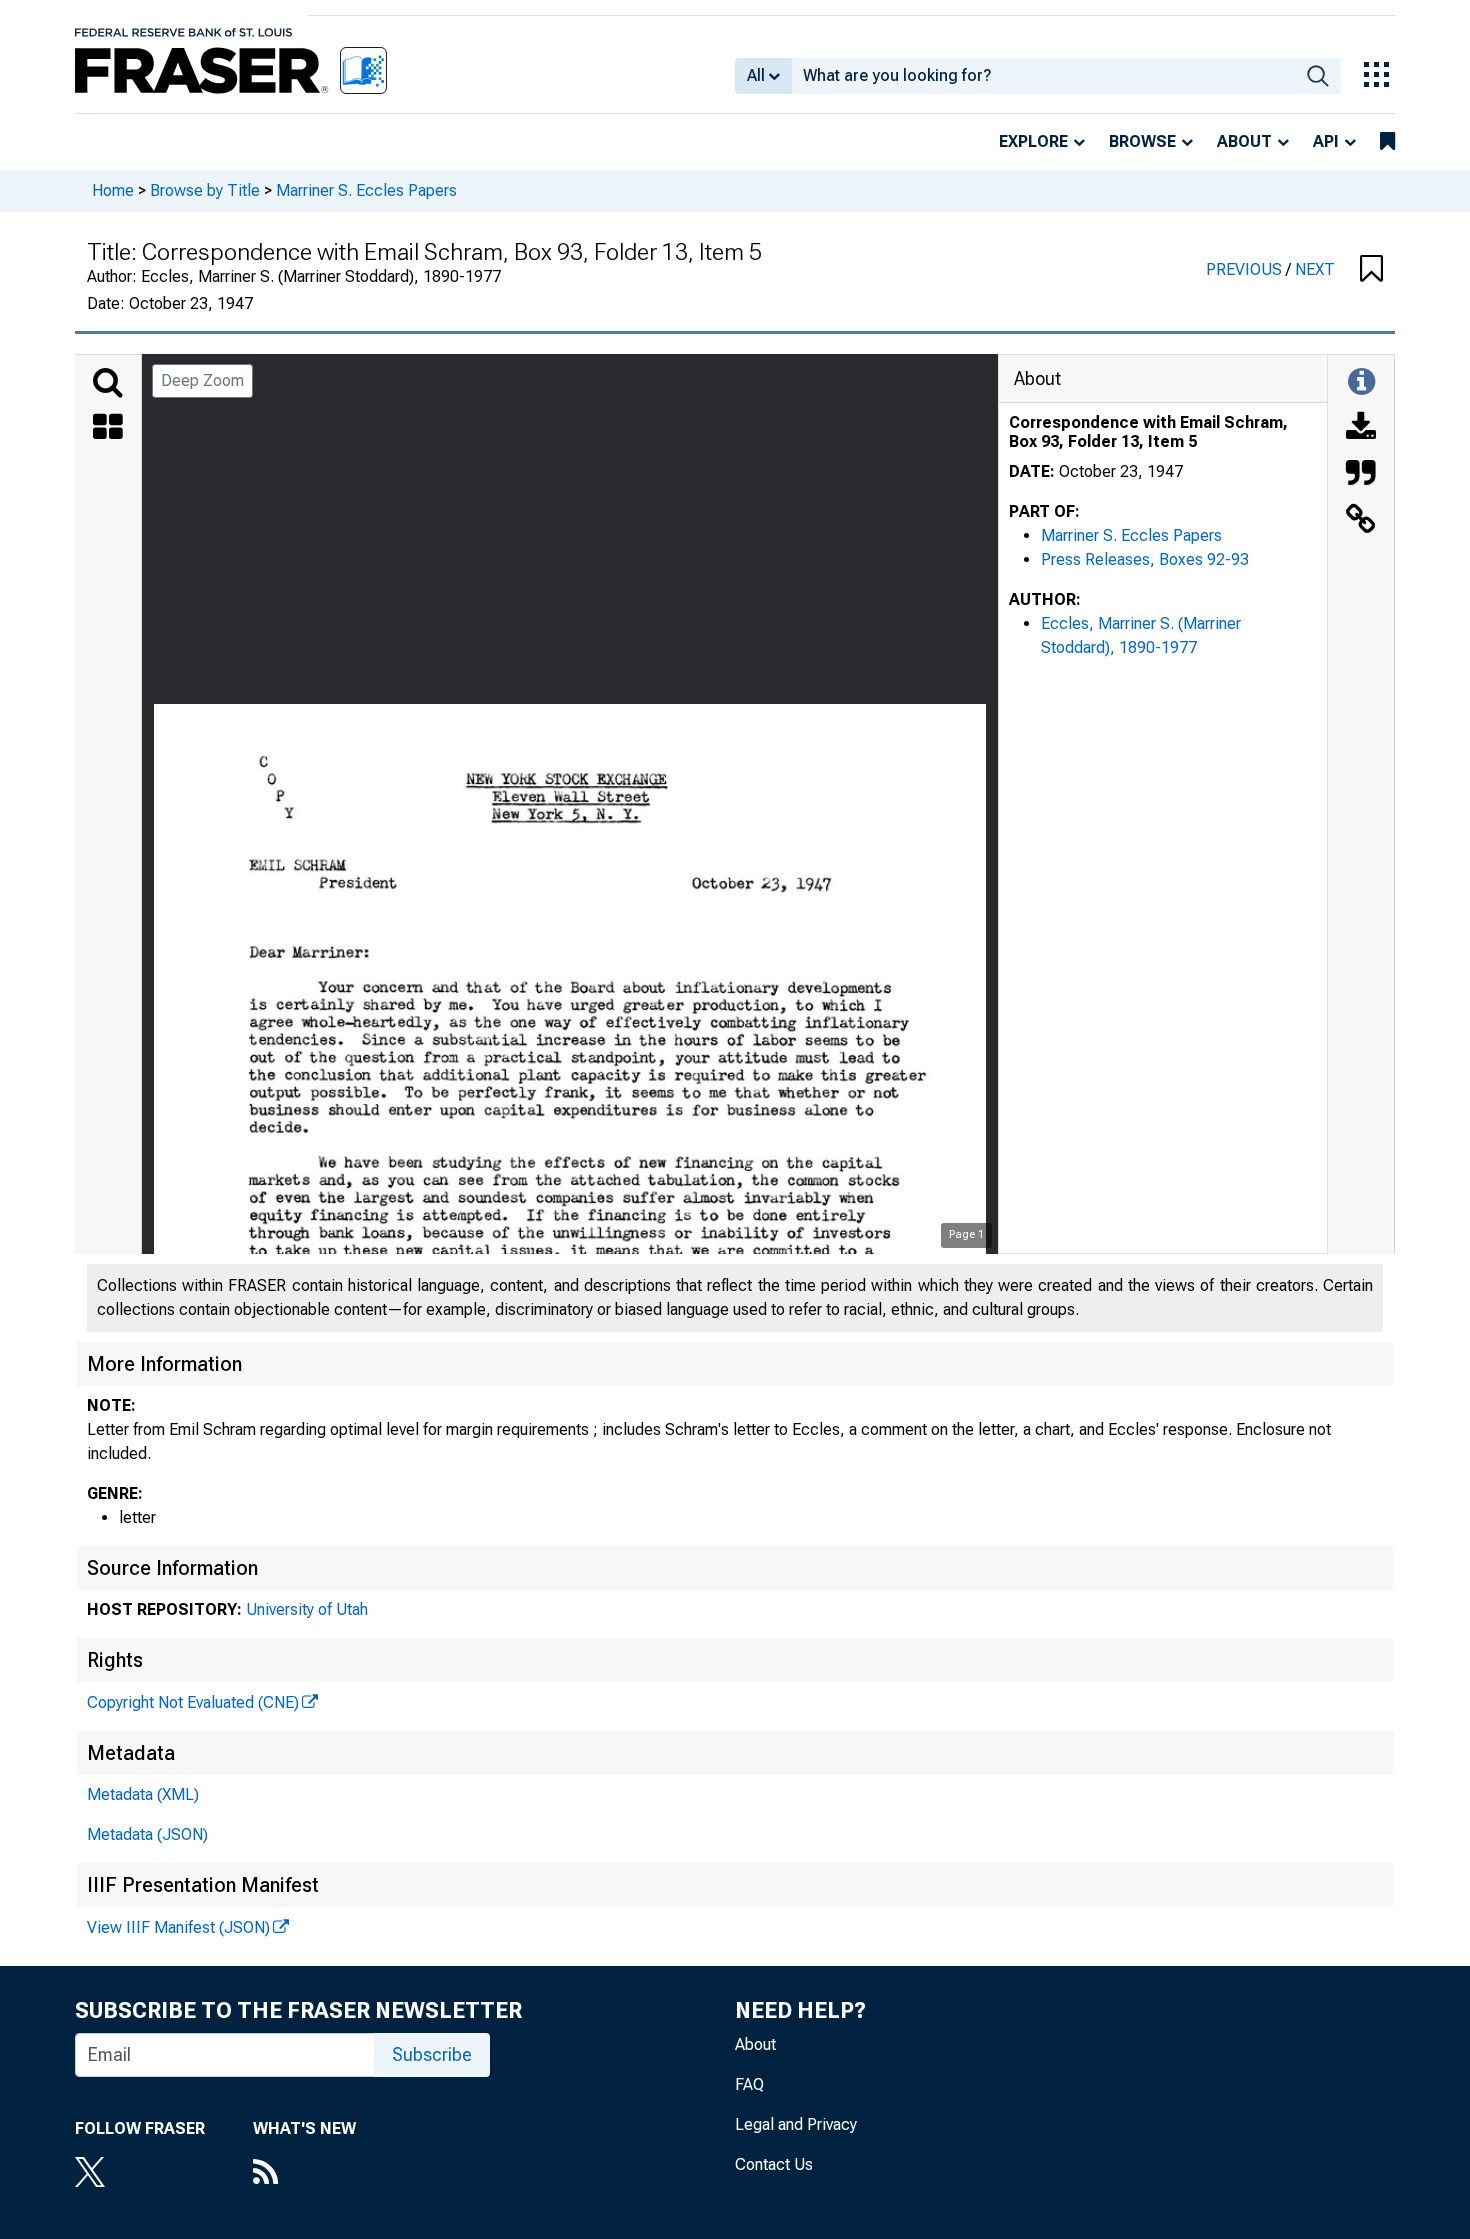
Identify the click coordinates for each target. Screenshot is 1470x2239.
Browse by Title (205, 190)
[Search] (108, 383)
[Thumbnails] (108, 429)
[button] (1371, 270)
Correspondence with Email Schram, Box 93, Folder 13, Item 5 (1148, 432)
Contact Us (774, 2164)
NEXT (1315, 269)
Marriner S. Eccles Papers (366, 190)
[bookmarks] (1387, 142)
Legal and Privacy (796, 2124)
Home (113, 190)
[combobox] (1043, 76)
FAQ (749, 2084)
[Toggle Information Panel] (1361, 383)
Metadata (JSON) (147, 1834)
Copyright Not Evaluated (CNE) (193, 1702)
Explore (1033, 141)
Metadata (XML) (143, 1794)
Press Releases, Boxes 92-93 (1145, 559)
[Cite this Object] (1361, 475)
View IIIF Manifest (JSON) (178, 1927)
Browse (1142, 141)
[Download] (1361, 429)
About (1244, 141)
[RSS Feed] (304, 2174)
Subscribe (432, 2054)
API (1326, 141)
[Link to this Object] (1361, 521)
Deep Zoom (202, 380)
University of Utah (307, 1609)
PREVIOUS (1246, 269)
